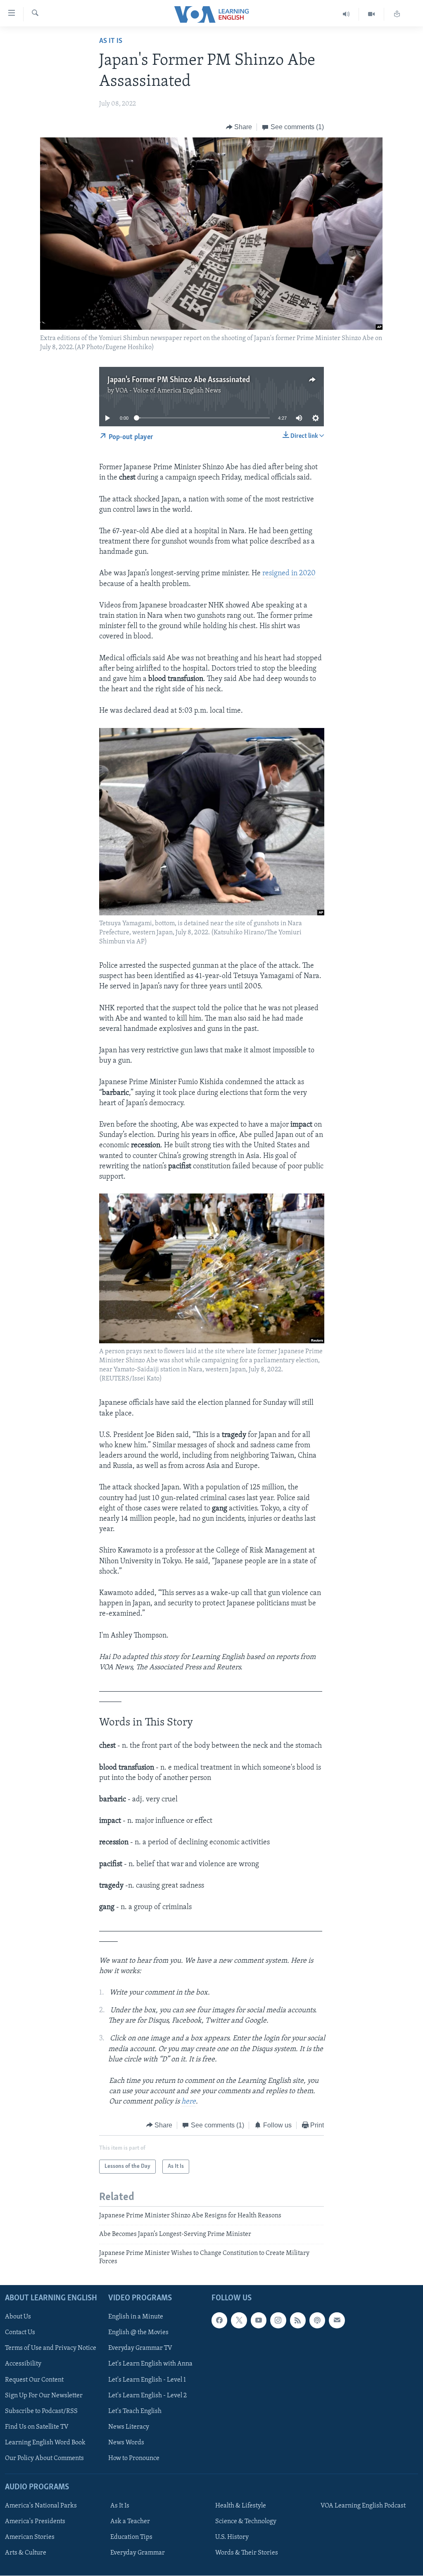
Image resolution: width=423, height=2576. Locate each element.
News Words (126, 2442)
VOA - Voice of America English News (168, 391)
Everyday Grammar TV (140, 2348)
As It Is (111, 41)
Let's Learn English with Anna (150, 2364)
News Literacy (129, 2427)
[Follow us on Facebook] (219, 2320)
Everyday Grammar (138, 2553)
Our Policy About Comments (44, 2458)
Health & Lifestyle (241, 2506)
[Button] (239, 127)
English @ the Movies (138, 2333)
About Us (18, 2317)
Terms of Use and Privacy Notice (51, 2348)
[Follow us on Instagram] (278, 2320)
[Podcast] (317, 2320)
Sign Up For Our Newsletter (44, 2395)
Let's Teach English (135, 2411)
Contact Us (20, 2333)
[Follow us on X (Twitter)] (239, 2320)
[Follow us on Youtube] (259, 2320)
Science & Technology (246, 2522)
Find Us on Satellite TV (37, 2427)
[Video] (372, 14)
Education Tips (131, 2537)
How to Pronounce (134, 2458)
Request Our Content (34, 2380)
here (189, 2102)
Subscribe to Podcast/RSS (41, 2411)
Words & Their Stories (247, 2553)
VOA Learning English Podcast (363, 2506)
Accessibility (23, 2364)
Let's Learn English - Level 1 (147, 2380)
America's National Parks (41, 2506)
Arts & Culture (26, 2553)
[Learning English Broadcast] (346, 14)
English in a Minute (136, 2317)
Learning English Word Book (45, 2442)
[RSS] (298, 2320)
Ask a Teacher (130, 2522)
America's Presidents (35, 2522)
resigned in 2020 (289, 574)
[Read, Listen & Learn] (397, 14)
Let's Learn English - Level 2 (147, 2395)
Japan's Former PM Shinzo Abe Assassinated (179, 380)
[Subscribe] (337, 2320)
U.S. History (232, 2537)
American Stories (30, 2537)
